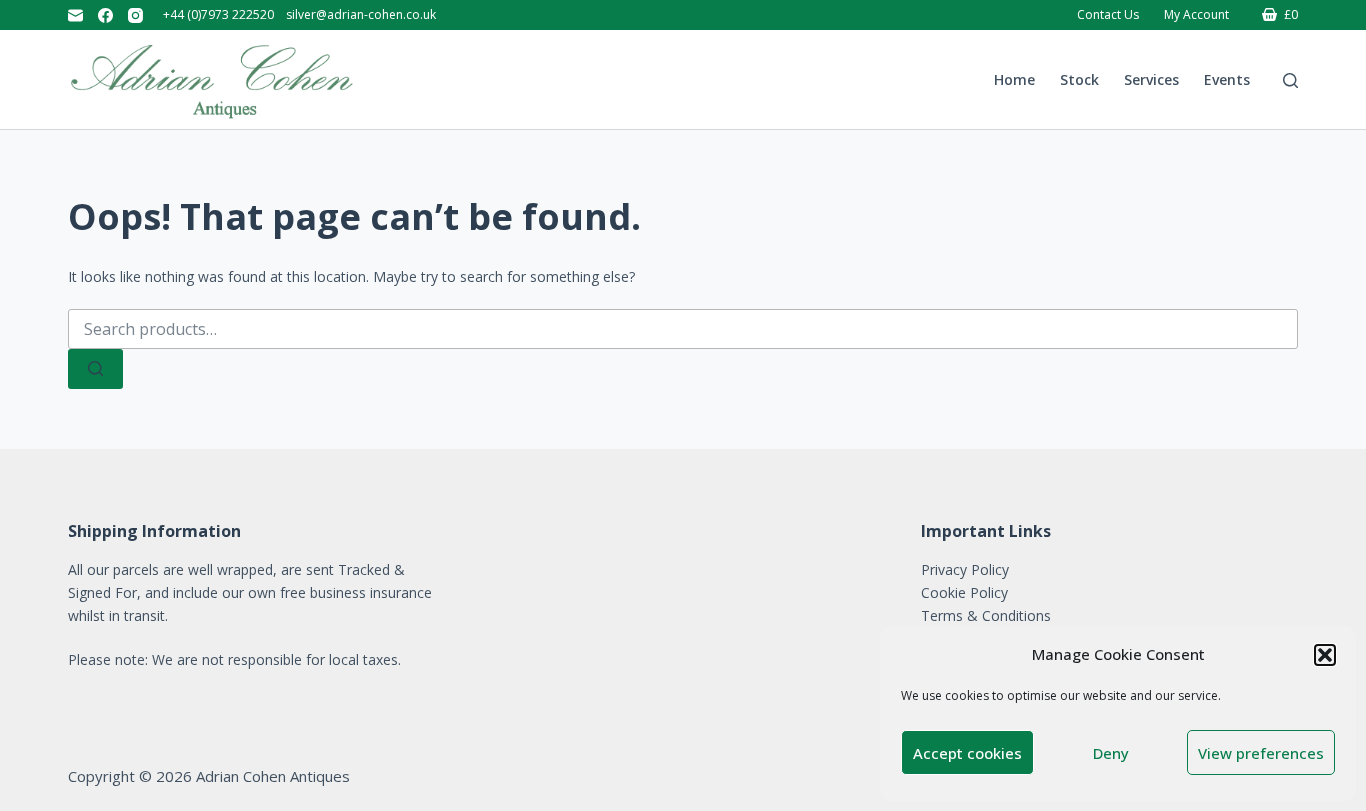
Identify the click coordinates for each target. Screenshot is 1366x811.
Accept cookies (967, 753)
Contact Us (1108, 14)
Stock (1079, 79)
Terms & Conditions (986, 615)
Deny (1111, 753)
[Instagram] (135, 15)
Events (1227, 79)
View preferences (1261, 753)
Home (1014, 79)
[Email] (75, 15)
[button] (1325, 655)
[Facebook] (105, 15)
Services (1151, 79)
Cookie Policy (964, 592)
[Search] (1290, 80)
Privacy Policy (965, 569)
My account (1196, 14)
